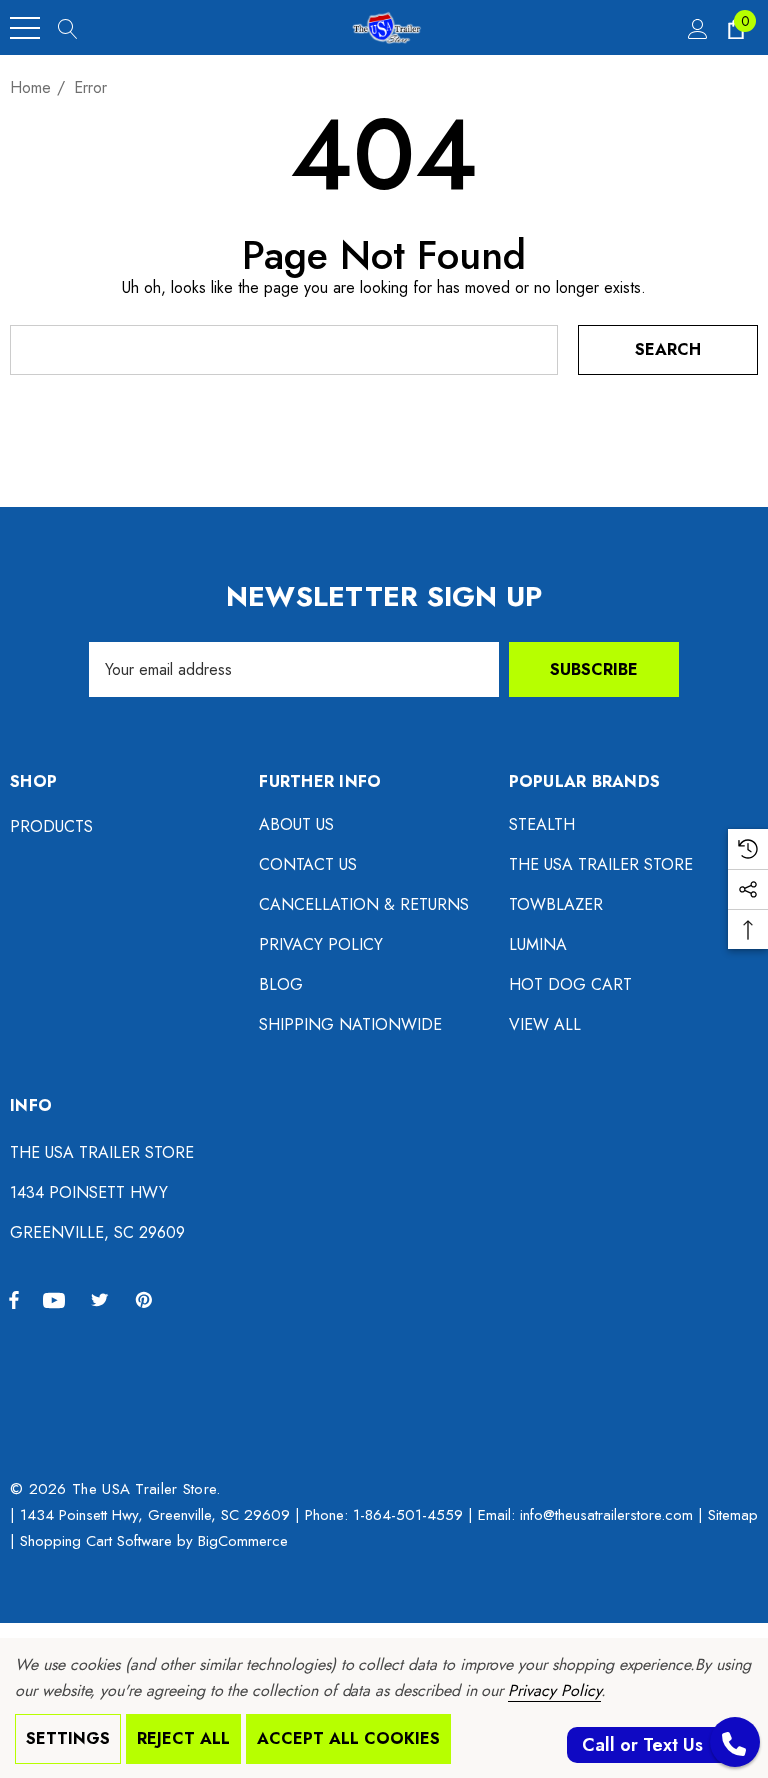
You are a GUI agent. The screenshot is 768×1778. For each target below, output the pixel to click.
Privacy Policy (554, 1690)
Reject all (183, 1738)
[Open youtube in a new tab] (57, 1299)
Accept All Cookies (348, 1738)
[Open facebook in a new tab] (14, 1299)
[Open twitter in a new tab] (103, 1299)
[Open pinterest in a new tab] (147, 1299)
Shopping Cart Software (96, 1541)
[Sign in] (696, 28)
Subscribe (594, 669)
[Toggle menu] (25, 28)
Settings (68, 1738)
